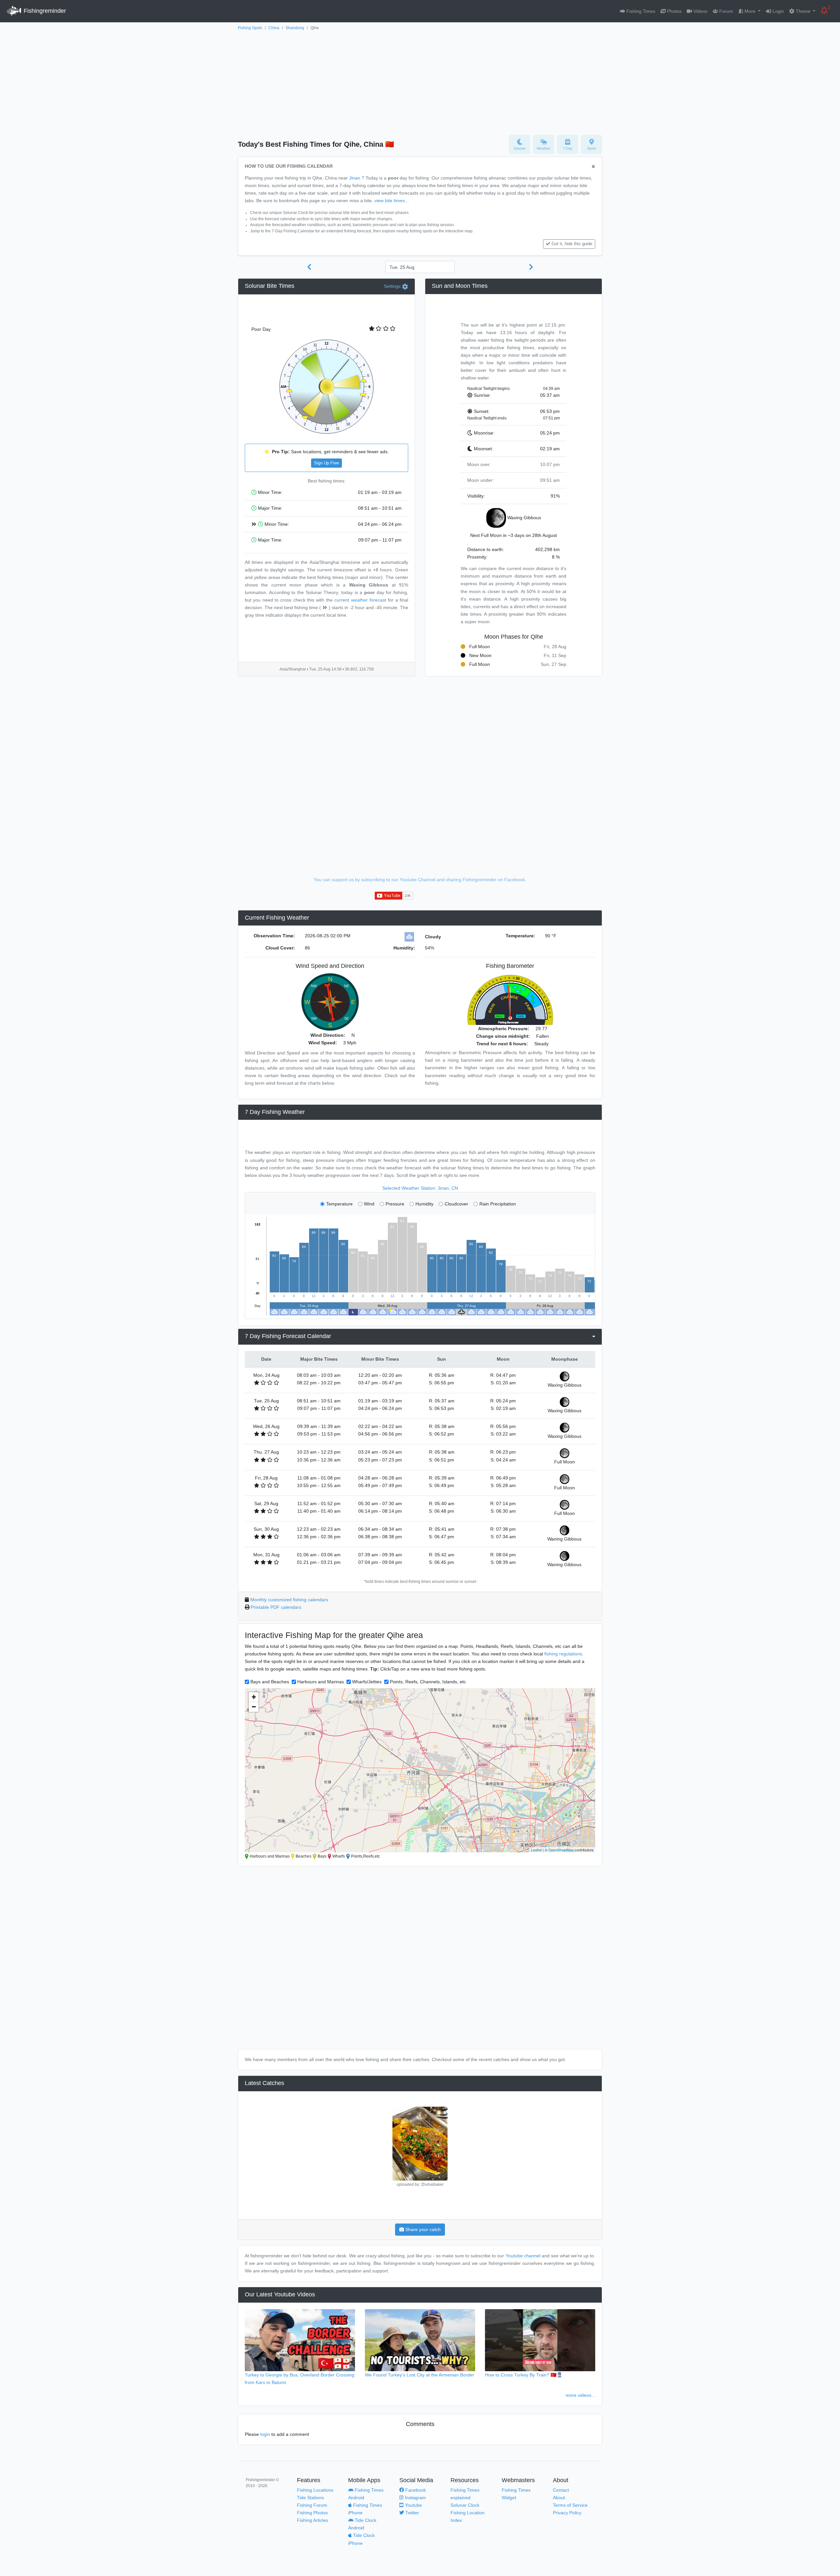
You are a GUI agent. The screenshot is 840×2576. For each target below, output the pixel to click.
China (274, 28)
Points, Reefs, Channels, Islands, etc (428, 1682)
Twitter (411, 2513)
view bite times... (392, 201)
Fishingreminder (44, 11)
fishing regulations (563, 1654)
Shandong (295, 28)
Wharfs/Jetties (367, 1682)
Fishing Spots (250, 28)
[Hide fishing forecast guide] (593, 167)
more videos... (580, 2395)
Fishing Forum (312, 2505)
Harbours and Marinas (321, 1682)
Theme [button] (803, 11)
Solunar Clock (465, 2505)
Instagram (415, 2498)
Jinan (355, 178)
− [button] (254, 1707)
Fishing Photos (312, 2513)
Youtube (413, 2505)
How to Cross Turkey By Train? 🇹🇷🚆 (524, 2375)
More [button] (750, 11)
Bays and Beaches (270, 1682)
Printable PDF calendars (276, 1607)
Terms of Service (570, 2505)
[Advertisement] (420, 81)
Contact (561, 2490)
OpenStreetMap (561, 1850)
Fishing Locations (315, 2490)
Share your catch (422, 2229)
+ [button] (254, 1697)
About (559, 2498)
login (265, 2434)
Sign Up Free (326, 463)
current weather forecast (360, 600)
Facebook (415, 2490)
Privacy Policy (567, 2513)
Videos (700, 11)
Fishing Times (640, 11)
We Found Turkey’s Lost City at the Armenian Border (420, 2375)
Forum (725, 11)
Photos (674, 11)
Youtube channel (523, 2256)
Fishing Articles (313, 2520)
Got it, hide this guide (572, 244)
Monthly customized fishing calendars (289, 1600)
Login (777, 11)
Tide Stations (310, 2498)
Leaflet (536, 1850)
